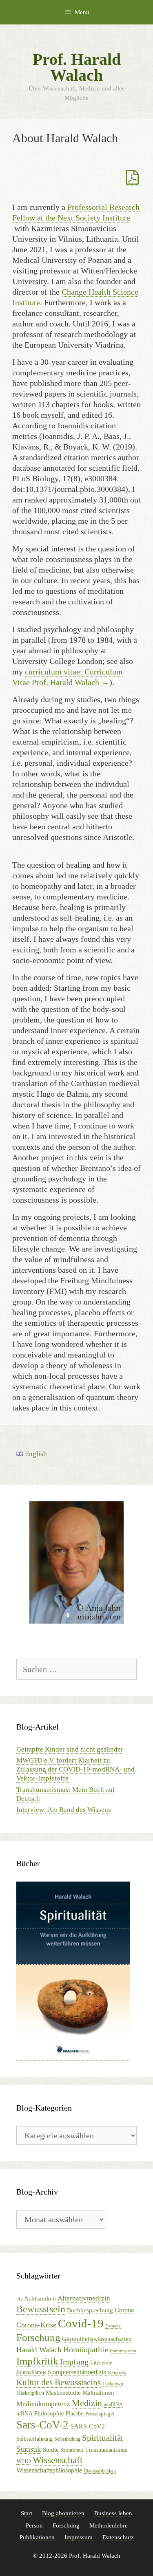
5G (19, 2299)
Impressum (79, 2537)
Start (27, 2513)
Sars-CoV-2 (42, 2425)
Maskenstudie (63, 2393)
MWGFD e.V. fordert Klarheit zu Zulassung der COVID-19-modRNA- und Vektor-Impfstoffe (75, 1769)
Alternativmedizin (84, 2298)
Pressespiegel (100, 2414)
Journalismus (31, 2372)
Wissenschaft (58, 2460)
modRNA (113, 2404)
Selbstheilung (67, 2439)
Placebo (75, 2414)
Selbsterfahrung (34, 2439)
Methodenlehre (109, 2525)
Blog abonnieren (63, 2513)
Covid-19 (81, 2323)
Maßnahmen (98, 2393)
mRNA (24, 2414)
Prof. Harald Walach (77, 67)
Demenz (113, 2326)
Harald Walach (39, 2350)
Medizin (87, 2403)
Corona (124, 2310)
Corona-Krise (36, 2325)
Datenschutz (118, 2537)
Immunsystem (123, 2351)
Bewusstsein (41, 2309)
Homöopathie (86, 2349)
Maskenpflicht (30, 2393)
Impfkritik (37, 2361)
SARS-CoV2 (88, 2426)
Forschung (38, 2337)
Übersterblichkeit (100, 2471)
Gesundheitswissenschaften (97, 2339)
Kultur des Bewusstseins (59, 2382)
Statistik (29, 2449)
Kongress (117, 2373)
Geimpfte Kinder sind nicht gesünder (70, 1749)
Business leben (113, 2513)
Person (34, 2525)
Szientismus (72, 2450)
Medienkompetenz (43, 2404)
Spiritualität (103, 2438)
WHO (24, 2461)
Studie (51, 2450)
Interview (101, 2363)
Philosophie (49, 2413)
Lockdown (113, 2384)
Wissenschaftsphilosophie (49, 2470)
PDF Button (133, 178)
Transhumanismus (106, 2450)
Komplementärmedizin (77, 2372)
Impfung (74, 2362)
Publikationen (37, 2537)
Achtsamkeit (40, 2298)
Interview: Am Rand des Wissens (64, 1810)
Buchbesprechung (90, 2310)
